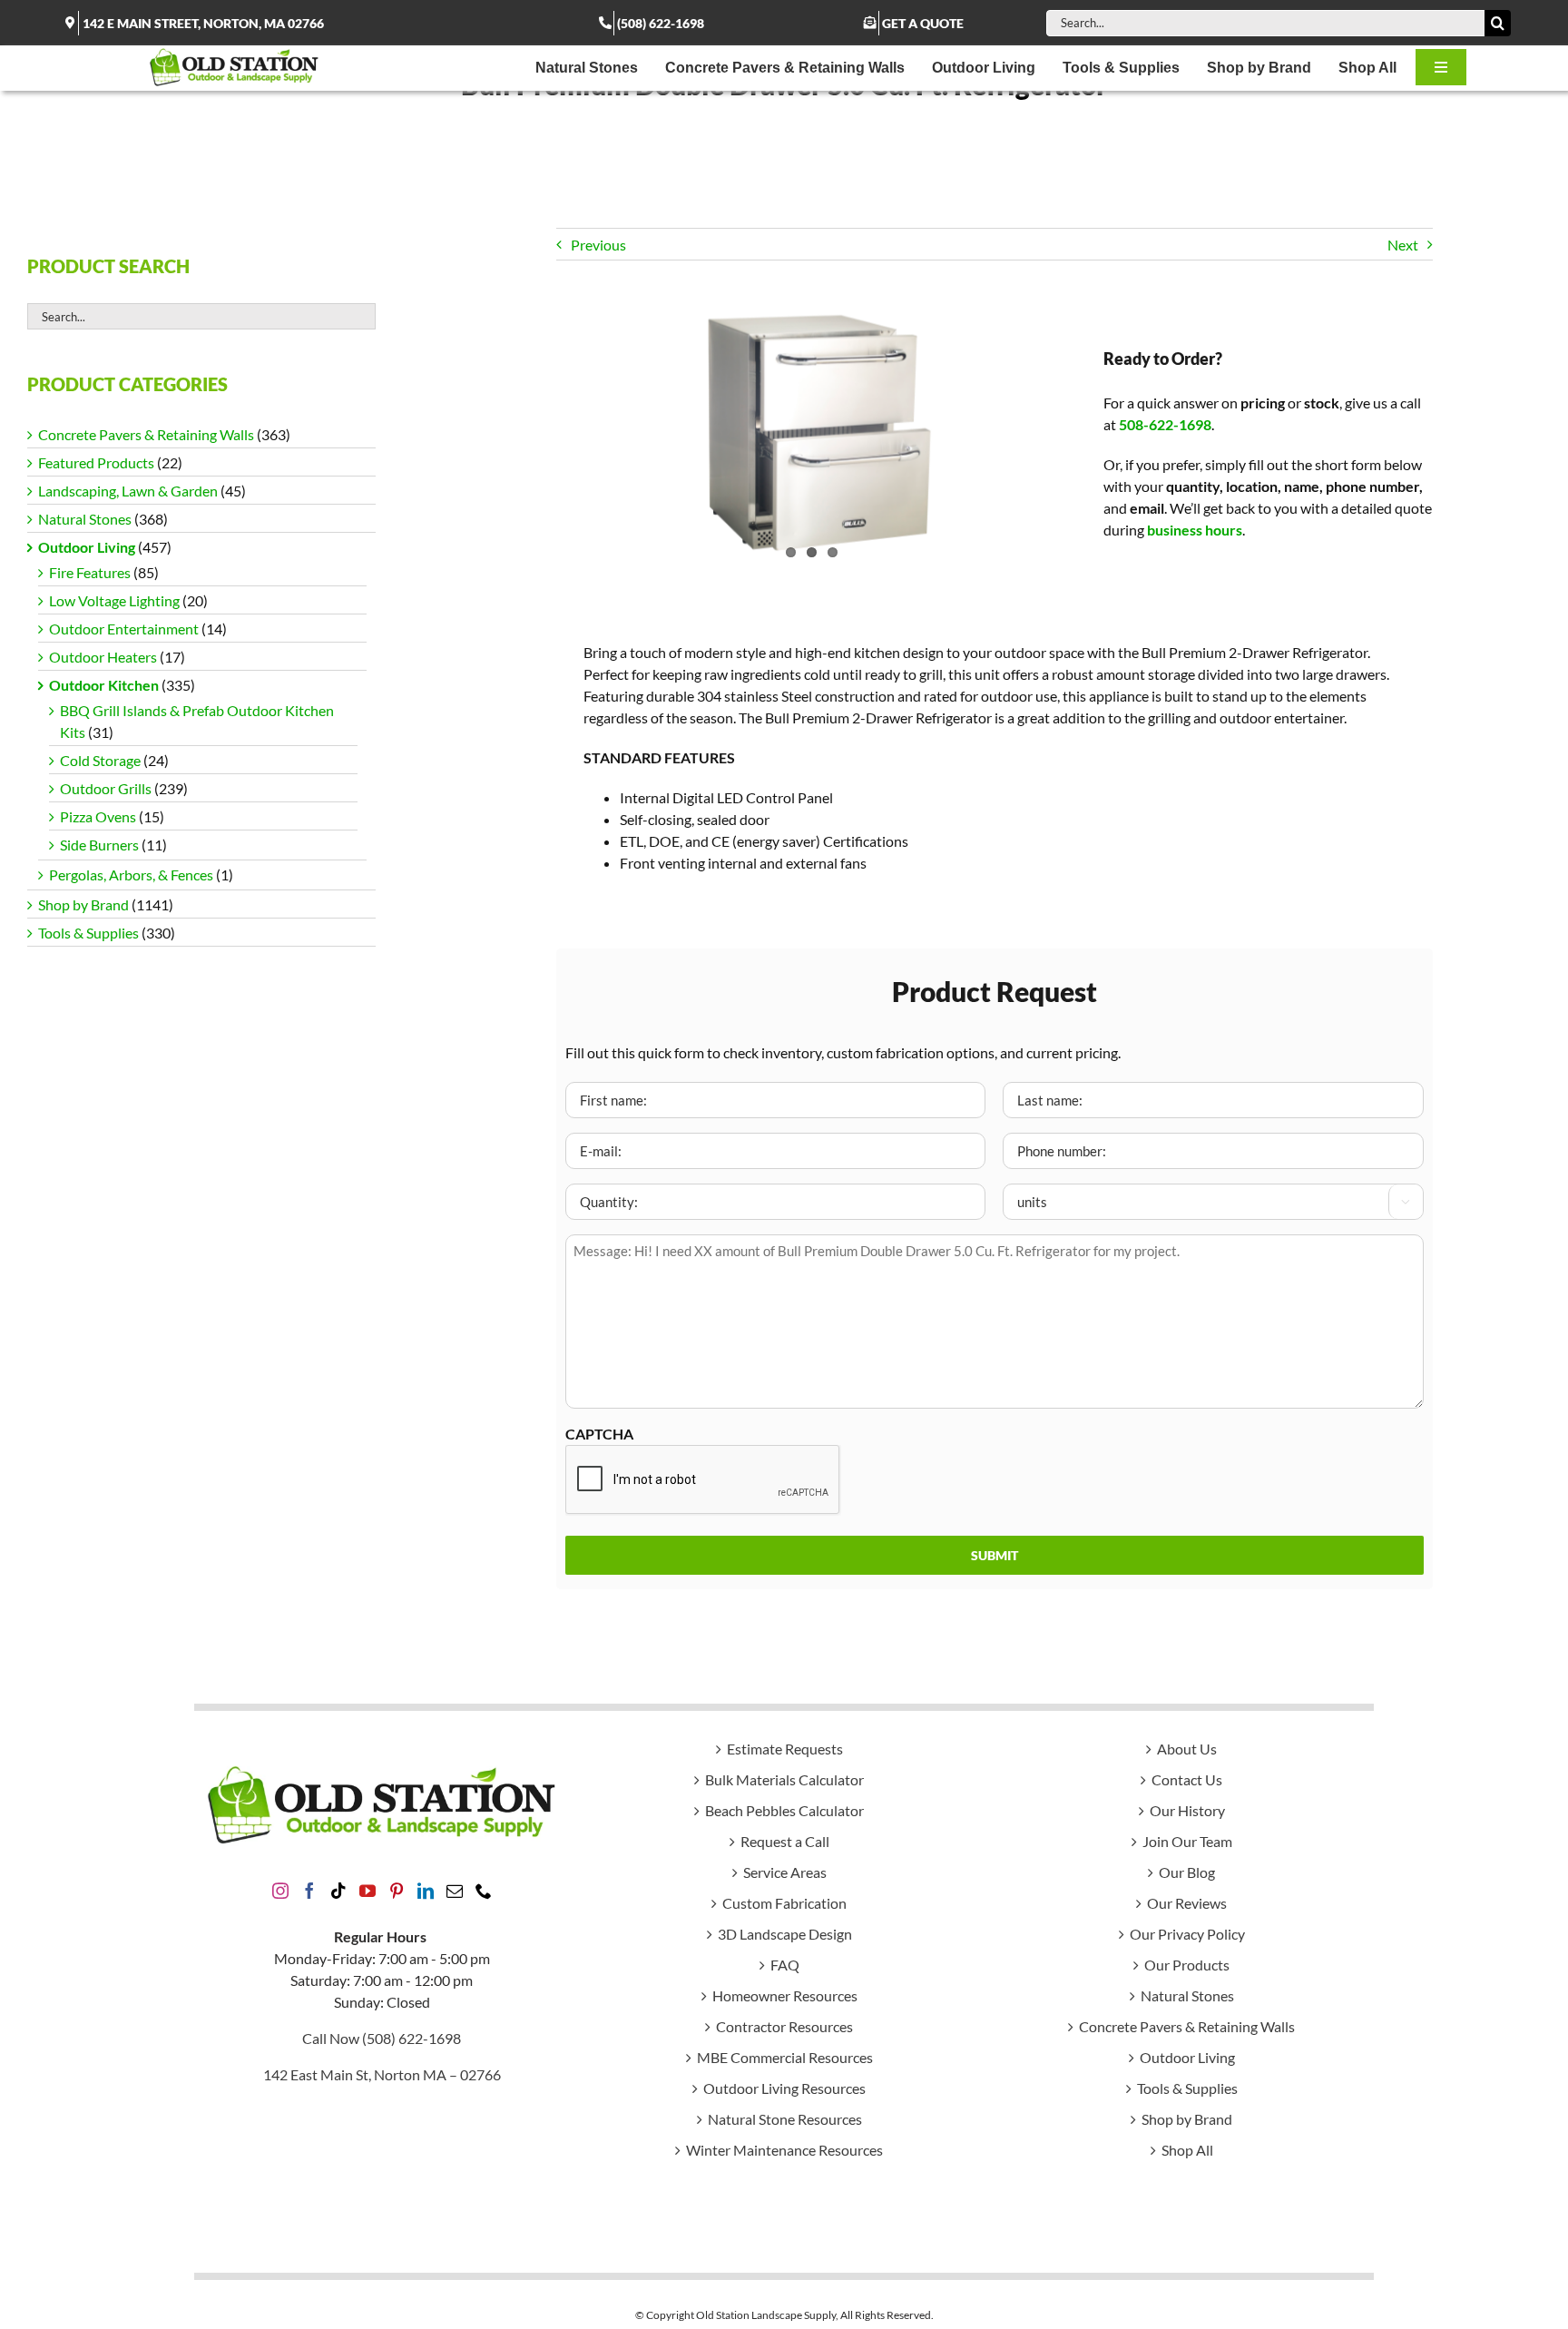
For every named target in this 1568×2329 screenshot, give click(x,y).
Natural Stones (85, 519)
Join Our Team (1187, 1841)
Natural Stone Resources (785, 2119)
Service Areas (785, 1872)
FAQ (785, 1965)
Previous (598, 245)
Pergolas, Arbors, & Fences (131, 875)
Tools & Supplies (88, 933)
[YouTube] (367, 1891)
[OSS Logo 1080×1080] (234, 52)
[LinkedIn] (426, 1891)
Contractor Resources (784, 2026)
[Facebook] (309, 1891)
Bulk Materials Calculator (784, 1779)
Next (1403, 245)
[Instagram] (280, 1891)
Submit (995, 1555)
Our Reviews (1187, 1903)
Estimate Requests (785, 1749)
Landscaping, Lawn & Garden (128, 491)
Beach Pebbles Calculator (784, 1810)
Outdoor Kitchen (104, 685)
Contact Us (1187, 1779)
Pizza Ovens (98, 816)
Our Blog (1187, 1872)
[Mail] (455, 1891)
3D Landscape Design (785, 1934)
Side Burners (99, 845)
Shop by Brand (83, 904)
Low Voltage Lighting (114, 600)
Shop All (1187, 2150)
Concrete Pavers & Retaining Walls (146, 434)
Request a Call (785, 1841)
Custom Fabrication (784, 1903)
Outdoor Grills (106, 788)
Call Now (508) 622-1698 (382, 2038)
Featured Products (96, 462)
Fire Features (90, 572)
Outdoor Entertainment (124, 629)
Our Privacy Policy (1187, 1934)
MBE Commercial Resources (785, 2057)
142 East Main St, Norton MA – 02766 (382, 2074)
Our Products (1187, 1965)
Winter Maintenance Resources (784, 2150)
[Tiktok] (338, 1891)
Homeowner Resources (785, 1995)
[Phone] (484, 1891)
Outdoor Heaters (103, 657)
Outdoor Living (87, 547)
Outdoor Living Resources (784, 2088)
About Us (1187, 1749)
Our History (1187, 1810)
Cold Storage (100, 760)
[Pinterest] (397, 1891)
